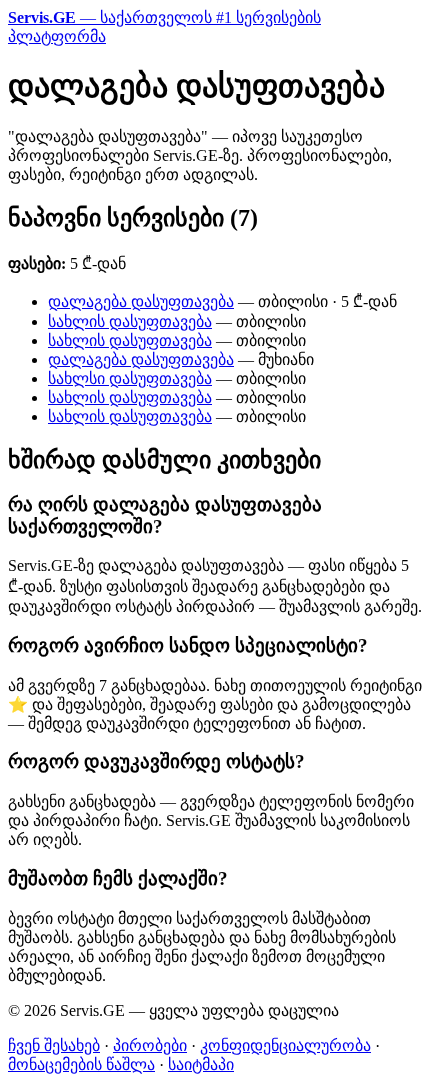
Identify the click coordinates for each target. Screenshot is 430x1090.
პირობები (150, 1045)
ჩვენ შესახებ (54, 1045)
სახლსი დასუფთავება (130, 378)
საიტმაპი (201, 1064)
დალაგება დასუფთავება (141, 301)
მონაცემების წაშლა (81, 1064)
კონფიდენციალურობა (285, 1045)
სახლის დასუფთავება (130, 321)
